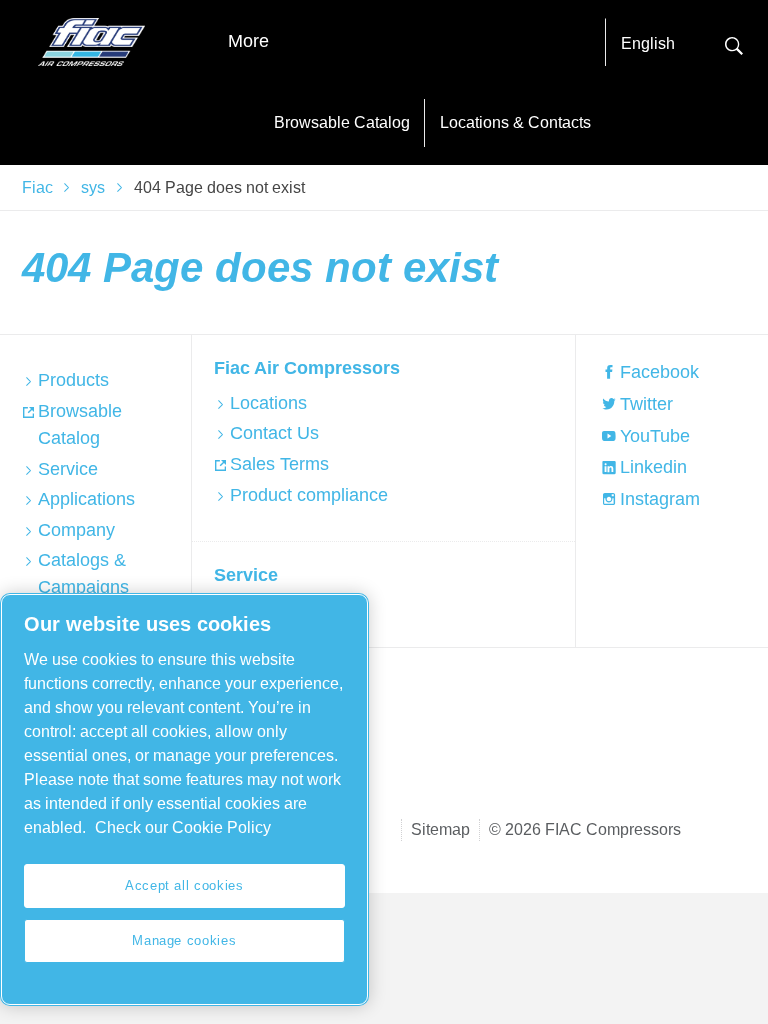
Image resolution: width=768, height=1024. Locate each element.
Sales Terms (279, 464)
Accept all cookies (184, 885)
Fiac (37, 187)
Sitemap (440, 829)
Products (73, 380)
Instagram (660, 499)
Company (76, 530)
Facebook (659, 372)
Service (68, 469)
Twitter (646, 404)
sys (93, 187)
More (248, 41)
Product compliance (309, 495)
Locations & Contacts (515, 122)
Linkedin (653, 467)
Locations (268, 403)
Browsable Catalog (342, 122)
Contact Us (274, 433)
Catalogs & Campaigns (83, 573)
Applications (86, 499)
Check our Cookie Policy (183, 827)
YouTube (655, 436)
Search (734, 43)
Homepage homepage (92, 42)
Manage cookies (184, 940)
